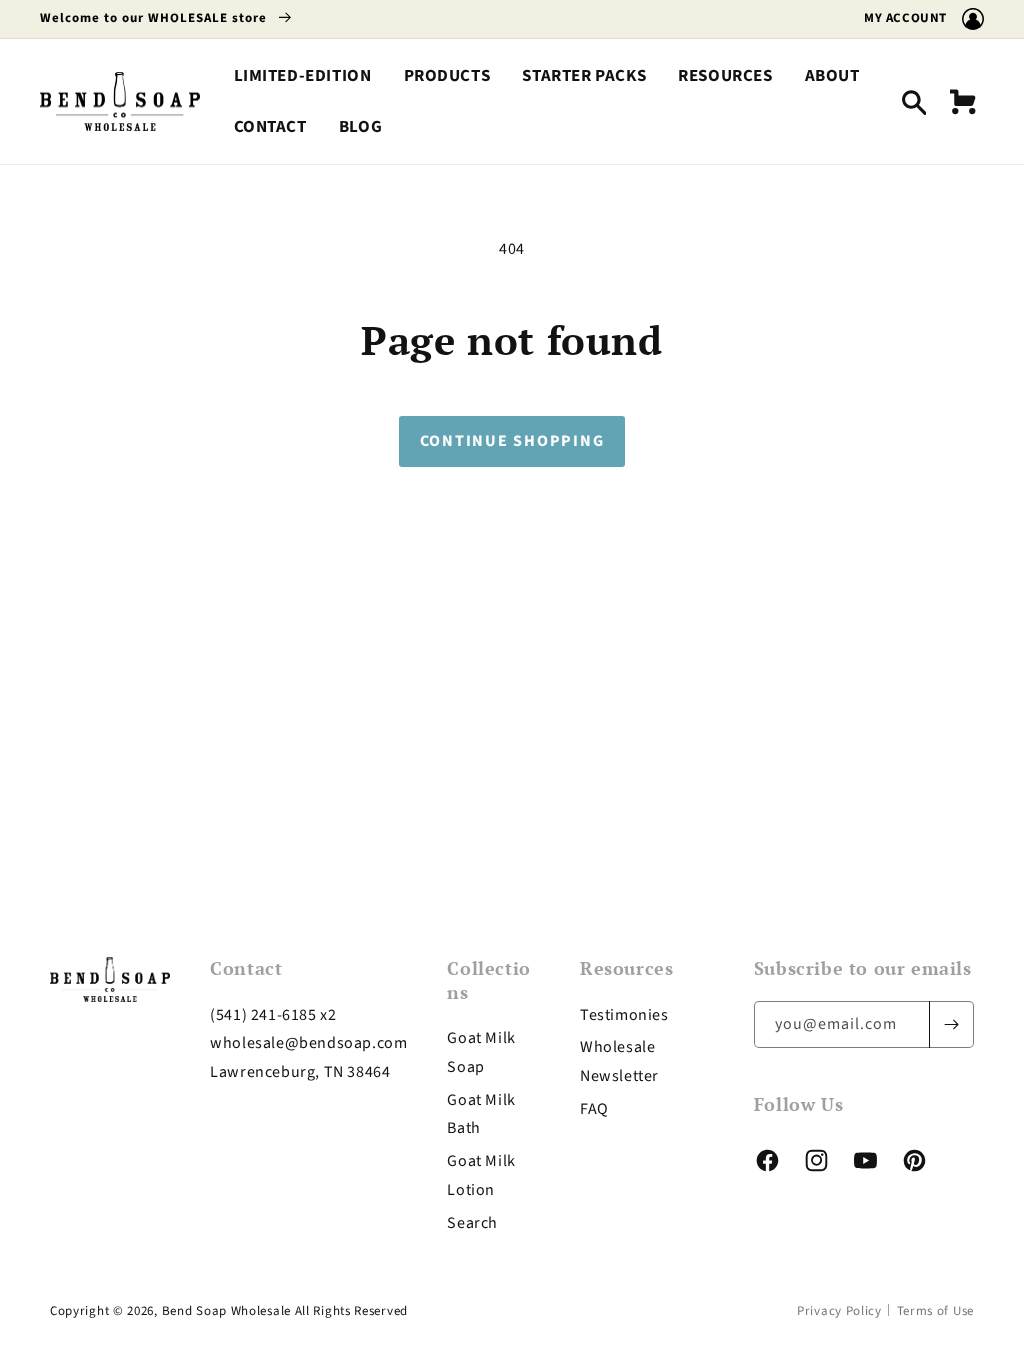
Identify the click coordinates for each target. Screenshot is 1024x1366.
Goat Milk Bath (481, 1114)
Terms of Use (935, 1311)
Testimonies (624, 1015)
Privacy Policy (839, 1311)
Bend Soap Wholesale (226, 1311)
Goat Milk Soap (481, 1052)
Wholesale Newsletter (619, 1061)
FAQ (594, 1109)
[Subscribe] (951, 1024)
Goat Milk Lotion (481, 1175)
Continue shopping (512, 441)
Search (472, 1223)
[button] (447, 76)
